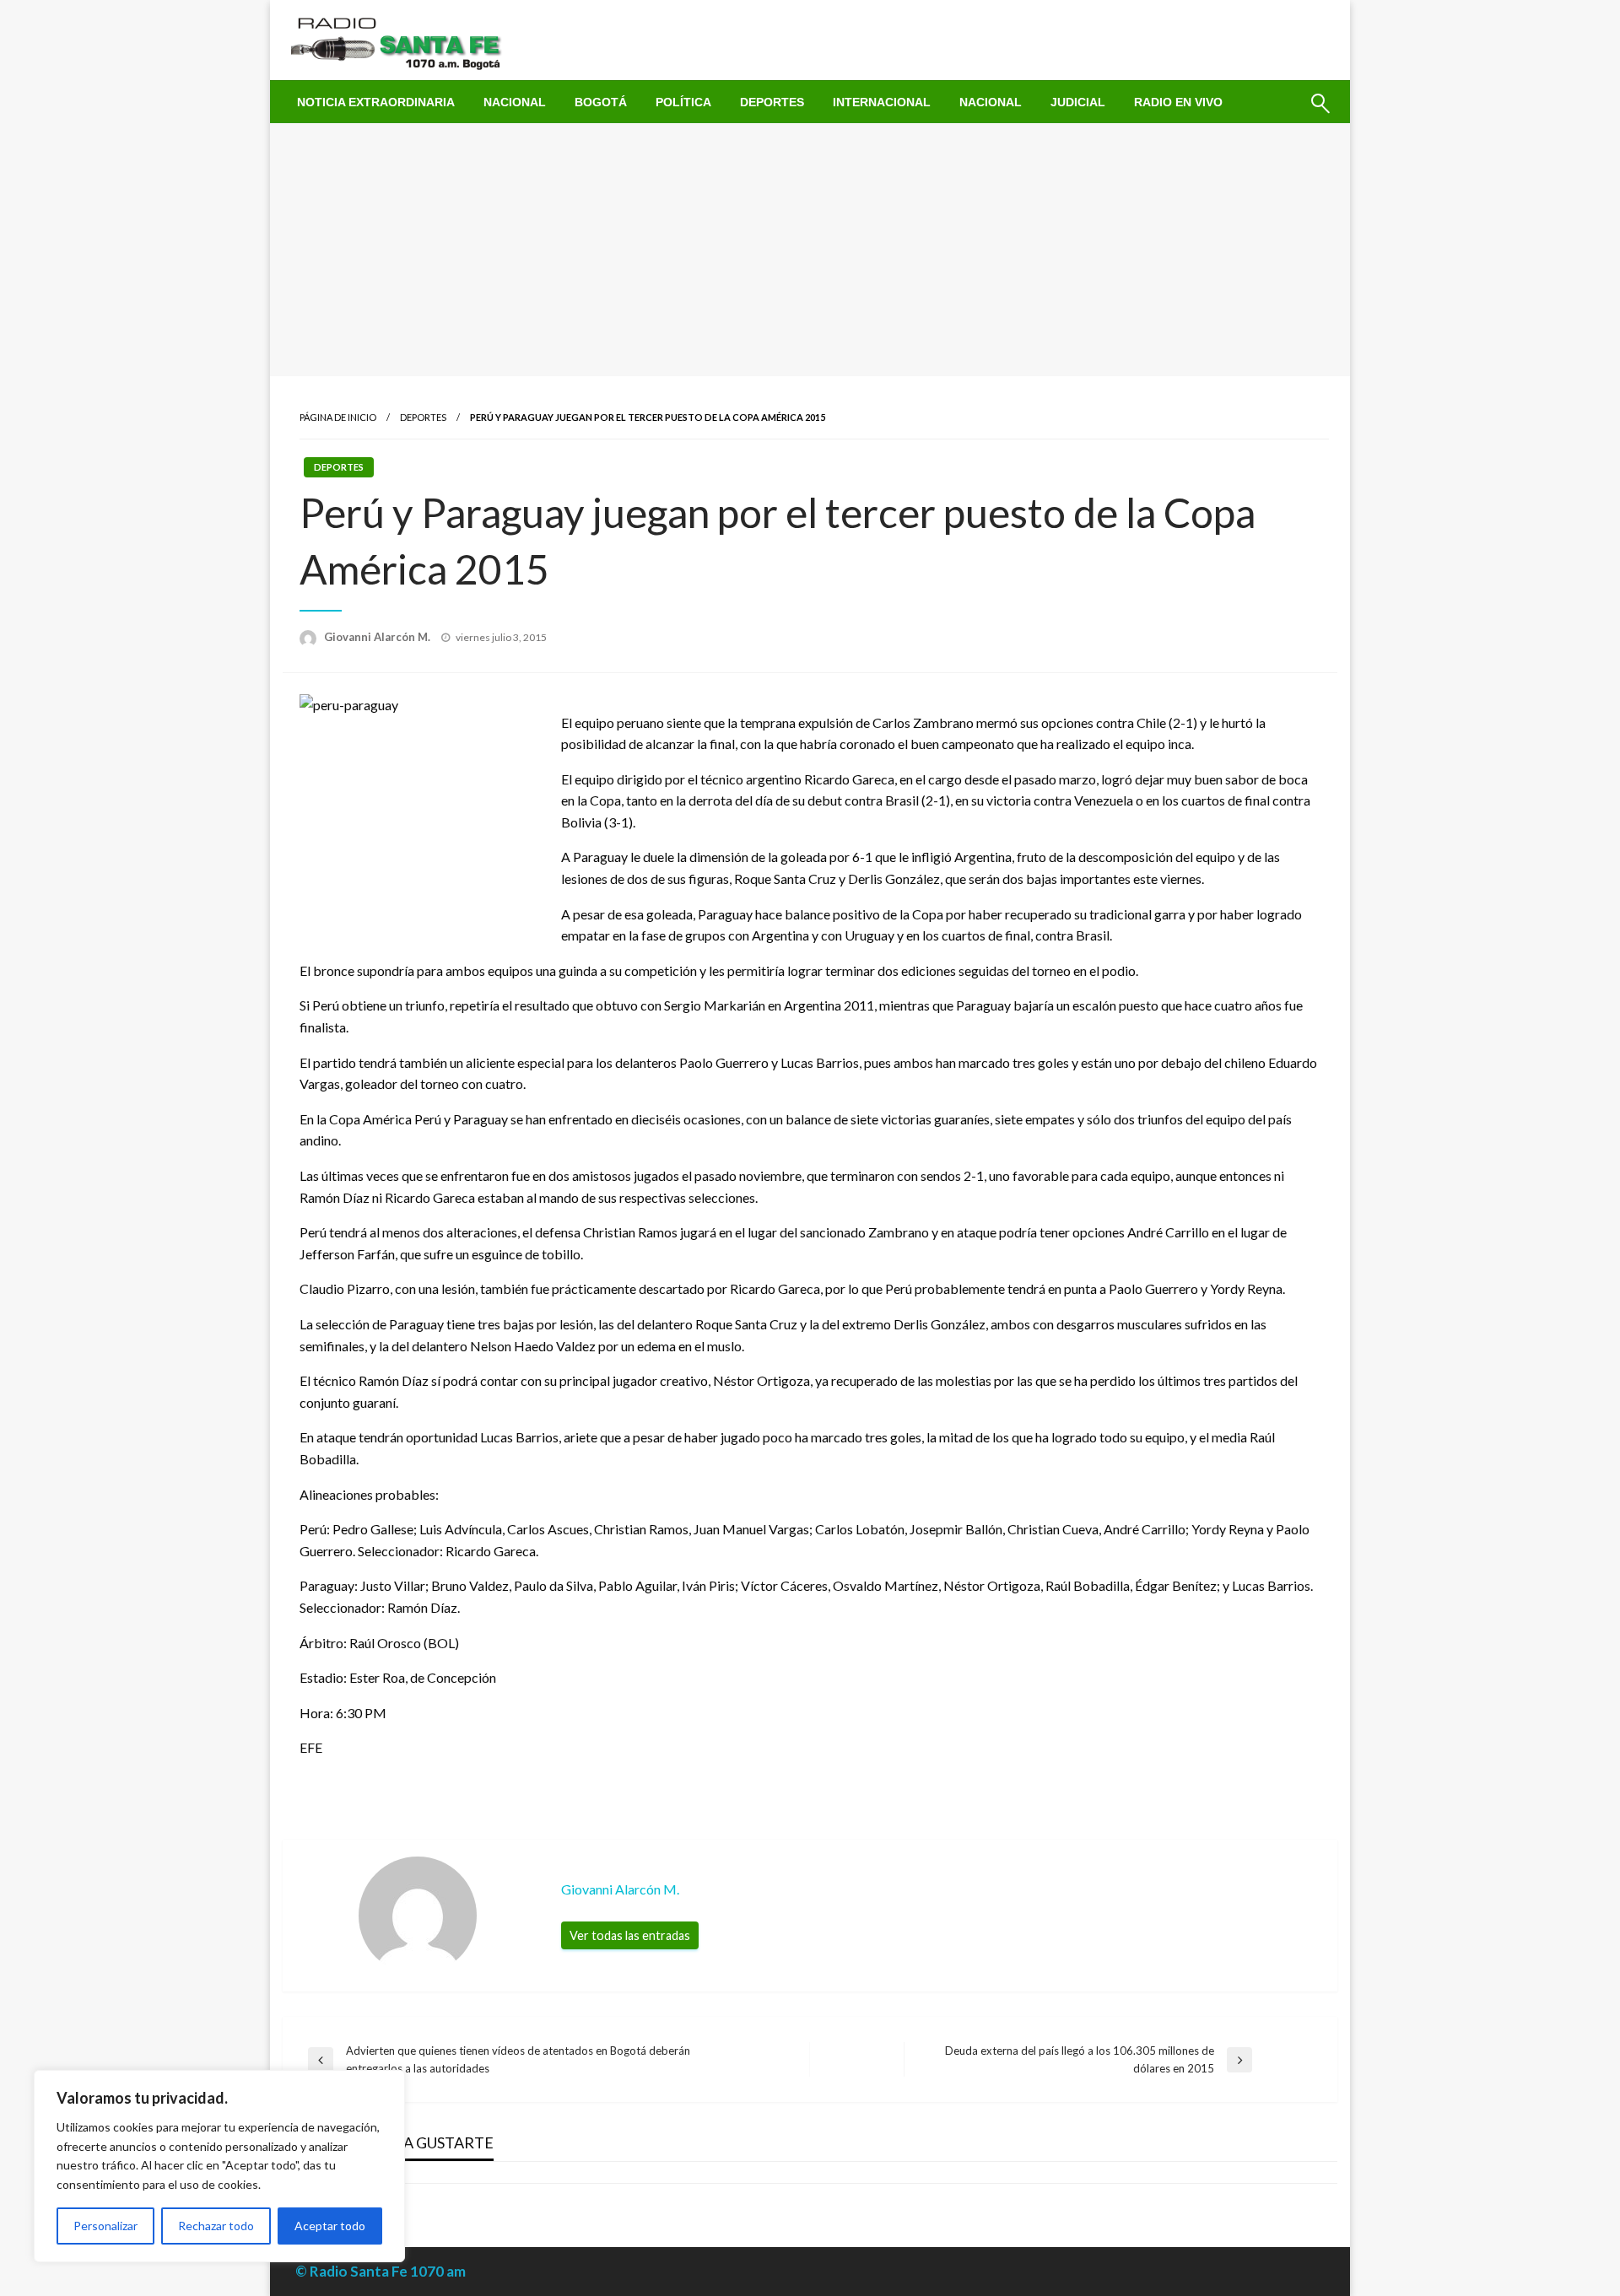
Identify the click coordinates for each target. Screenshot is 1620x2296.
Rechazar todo (216, 2226)
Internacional (882, 102)
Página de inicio (338, 417)
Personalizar (105, 2226)
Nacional (515, 102)
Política (683, 102)
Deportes (772, 102)
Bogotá (601, 102)
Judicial (1078, 102)
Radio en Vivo (1178, 102)
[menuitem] (376, 102)
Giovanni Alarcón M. (378, 637)
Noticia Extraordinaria (376, 102)
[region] (219, 2166)
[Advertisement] (810, 250)
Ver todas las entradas (630, 1935)
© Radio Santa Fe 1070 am (381, 2271)
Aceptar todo (330, 2226)
